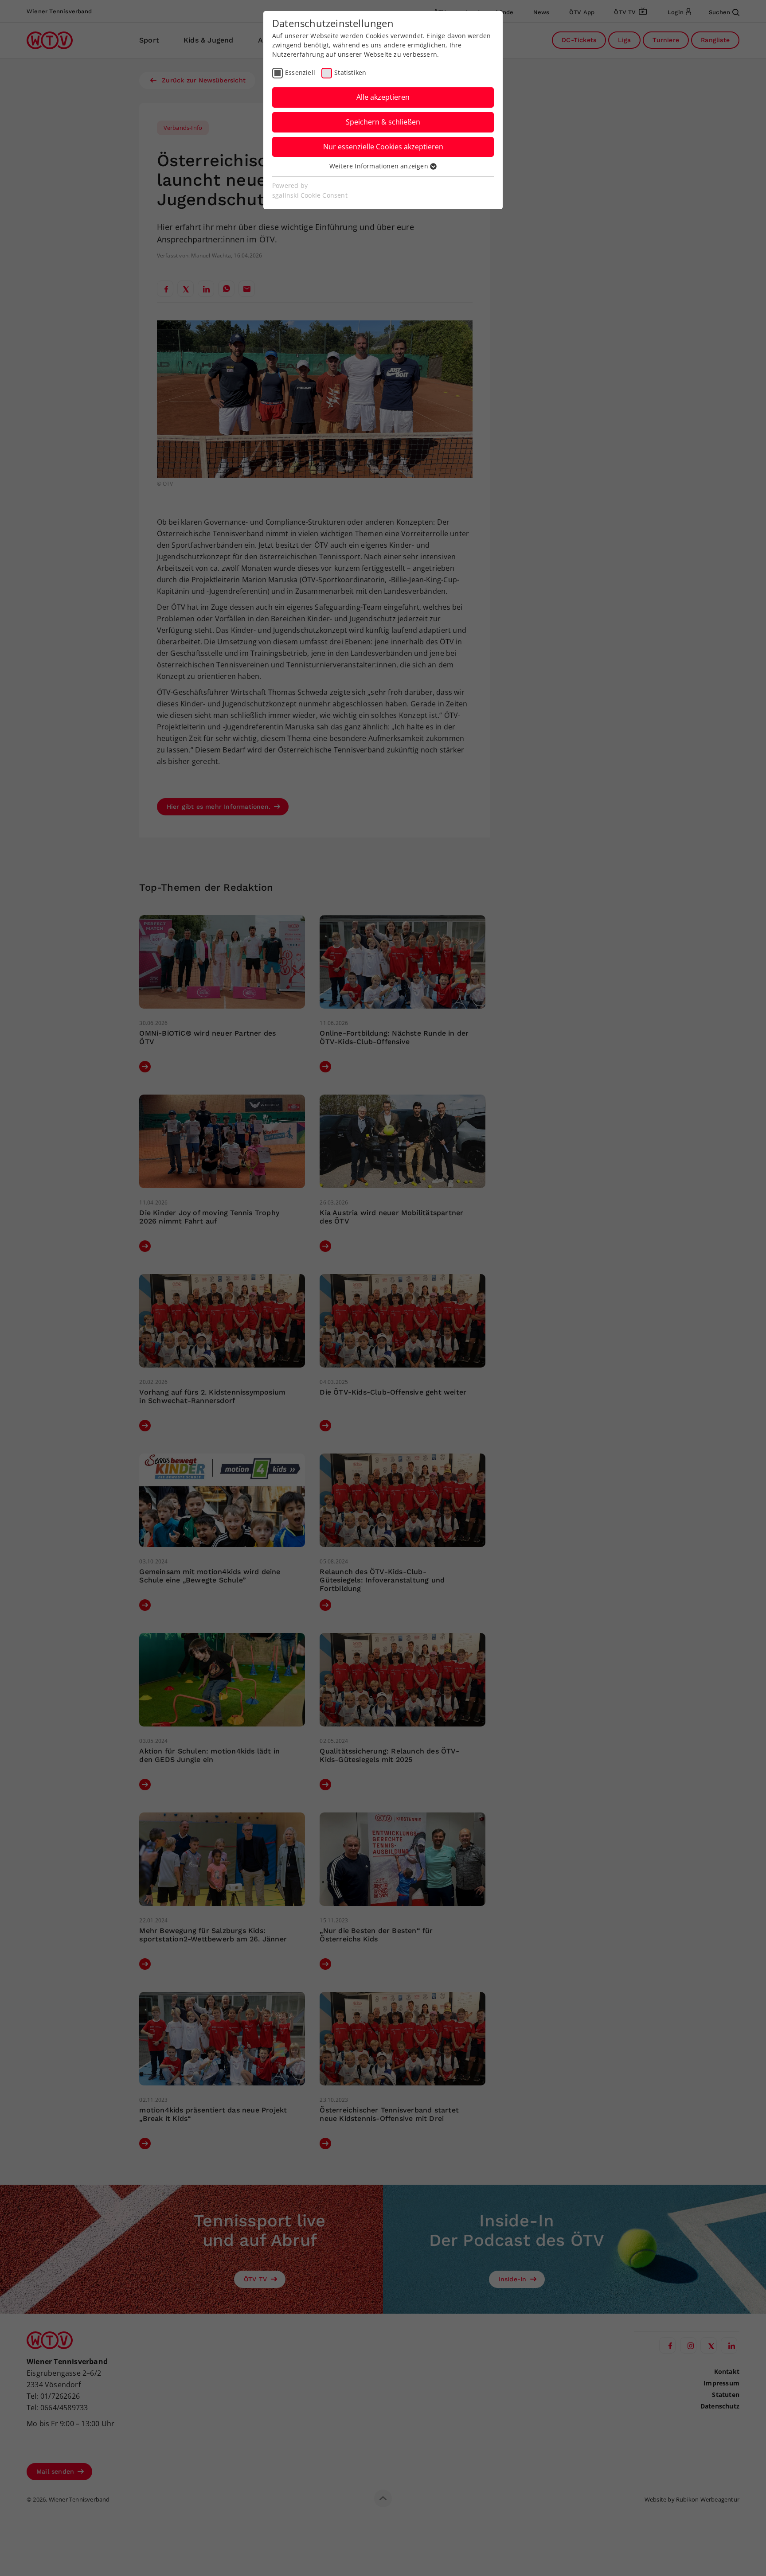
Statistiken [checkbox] (350, 72)
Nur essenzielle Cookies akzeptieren (383, 147)
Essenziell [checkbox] (300, 72)
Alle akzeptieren (383, 97)
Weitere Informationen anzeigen (380, 166)
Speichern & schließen (383, 122)
